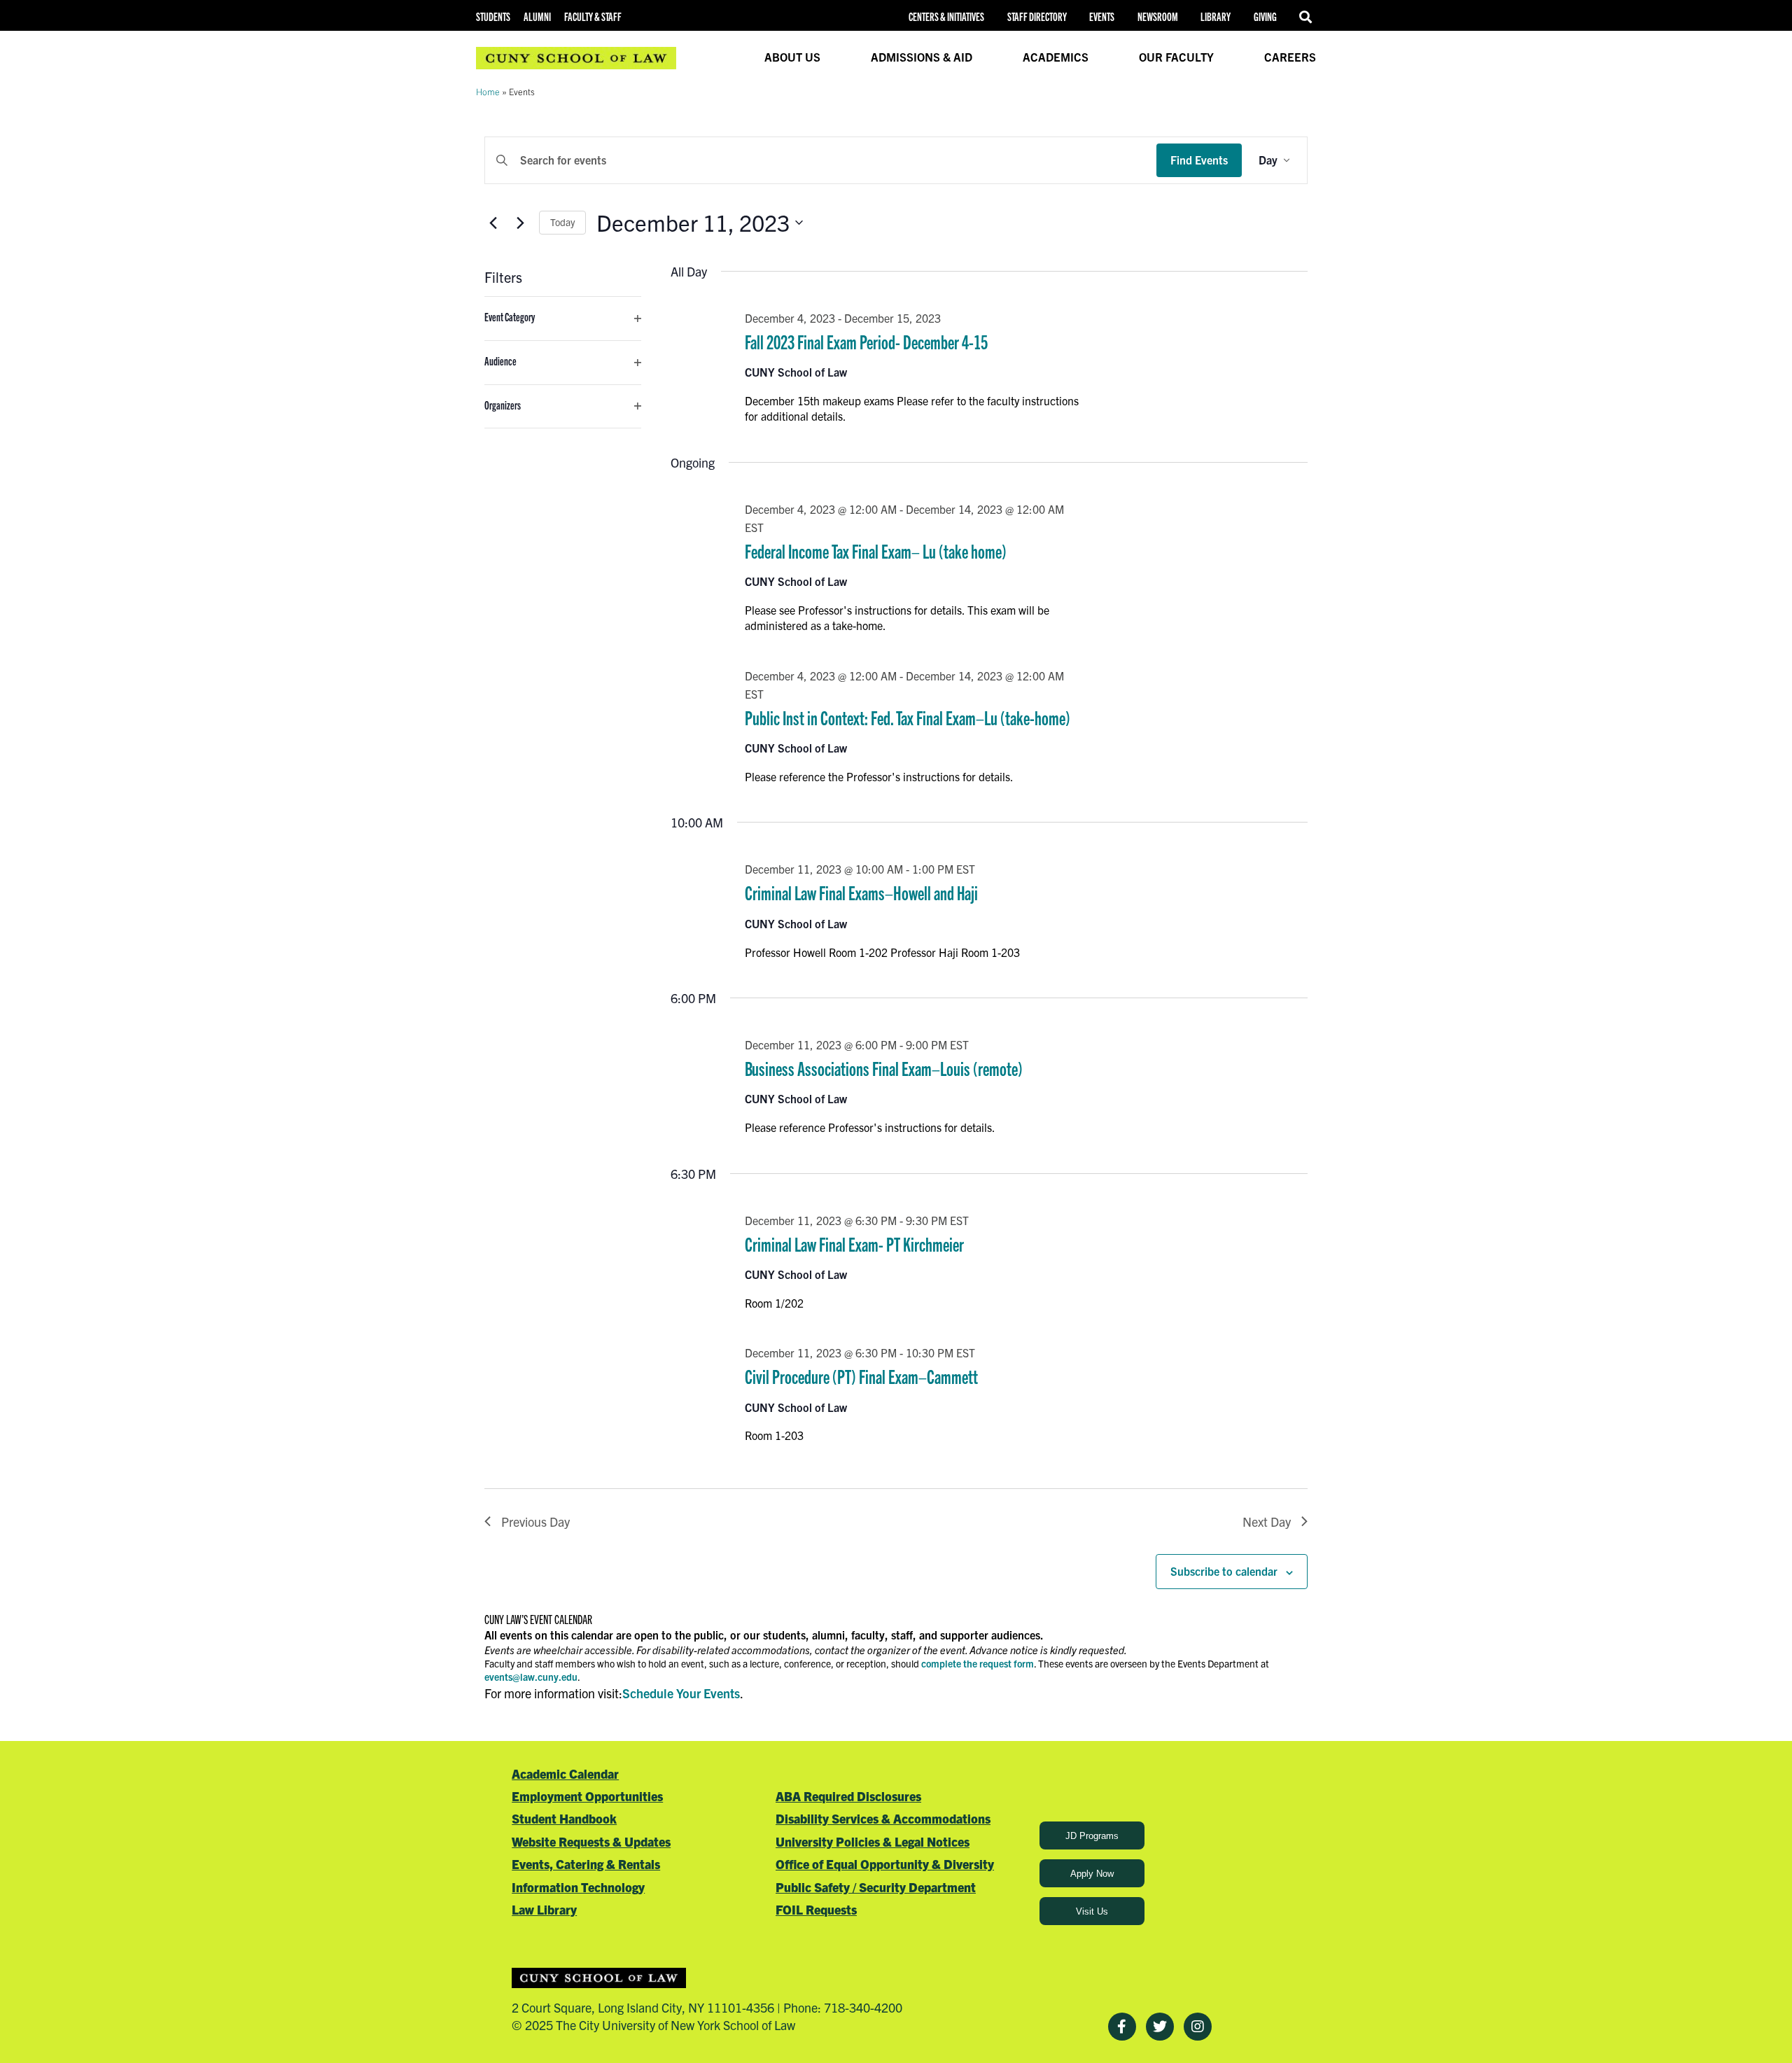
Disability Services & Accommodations (883, 1818)
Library (1216, 16)
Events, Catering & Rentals (586, 1864)
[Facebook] (1122, 2027)
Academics (1056, 57)
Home (488, 91)
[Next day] (520, 223)
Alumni (537, 16)
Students (493, 16)
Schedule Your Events (681, 1693)
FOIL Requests (816, 1909)
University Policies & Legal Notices (873, 1841)
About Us (792, 57)
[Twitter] (1160, 2027)
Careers (1290, 57)
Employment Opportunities (587, 1796)
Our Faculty (1176, 57)
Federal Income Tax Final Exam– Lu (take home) (876, 551)
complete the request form (978, 1663)
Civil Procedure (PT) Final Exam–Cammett (861, 1376)
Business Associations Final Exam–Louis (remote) (884, 1068)
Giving (1265, 16)
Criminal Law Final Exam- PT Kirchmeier (854, 1244)
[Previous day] (493, 223)
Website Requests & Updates (591, 1841)
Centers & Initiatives (946, 16)
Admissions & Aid (922, 57)
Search (1308, 17)
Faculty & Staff (593, 16)
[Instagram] (1198, 2027)
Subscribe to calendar (1224, 1571)
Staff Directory (1037, 16)
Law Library (544, 1909)
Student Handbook (564, 1818)
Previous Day (535, 1522)
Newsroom (1158, 16)
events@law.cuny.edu (531, 1677)
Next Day (1267, 1522)
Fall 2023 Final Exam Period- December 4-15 (866, 341)
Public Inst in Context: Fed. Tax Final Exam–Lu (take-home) (908, 717)
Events (1102, 16)
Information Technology (578, 1887)
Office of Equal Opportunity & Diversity (885, 1864)
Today (562, 222)
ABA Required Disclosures (848, 1796)
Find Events (1199, 160)
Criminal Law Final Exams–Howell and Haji (861, 892)
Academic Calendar (565, 1774)
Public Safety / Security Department (876, 1887)
